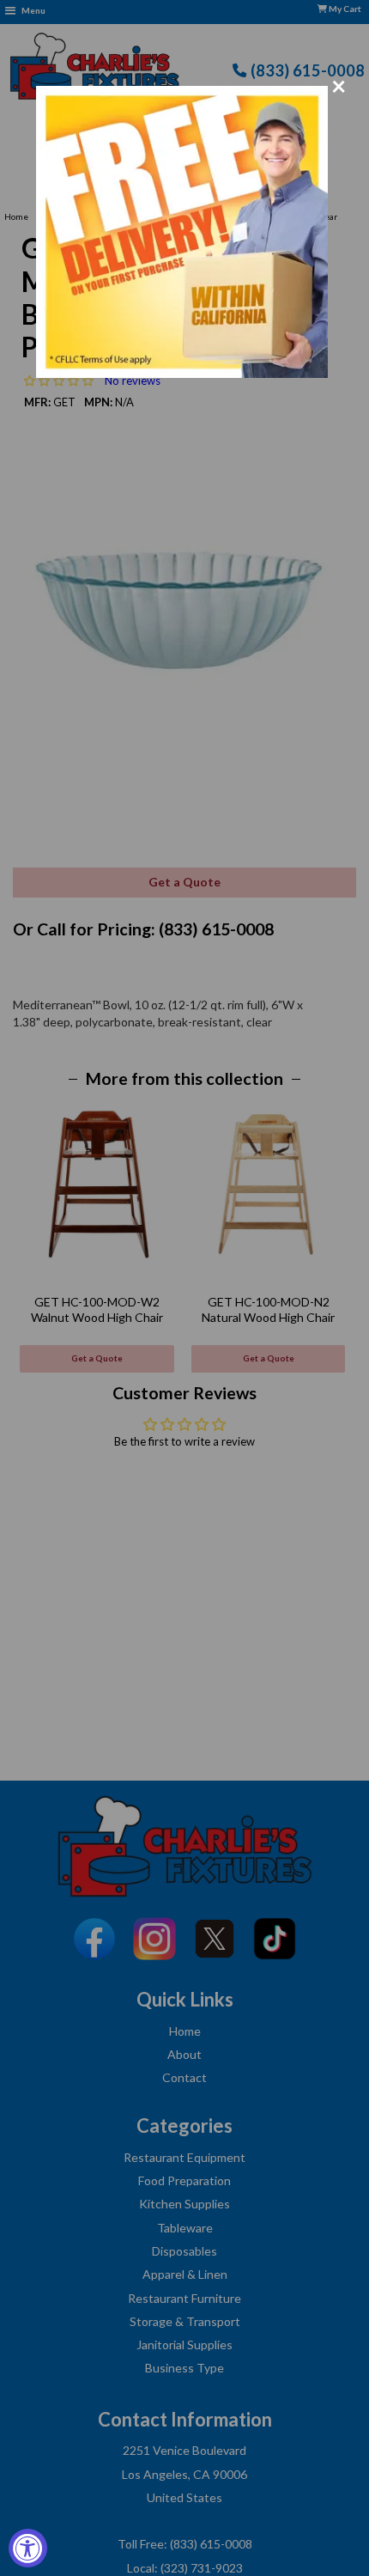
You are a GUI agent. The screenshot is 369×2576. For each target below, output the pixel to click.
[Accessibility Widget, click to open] (28, 2548)
